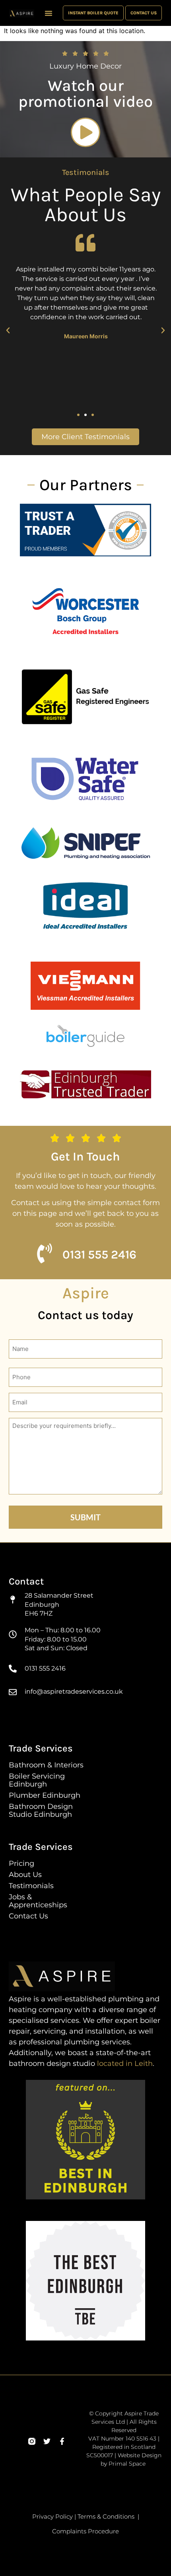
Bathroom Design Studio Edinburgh (41, 1810)
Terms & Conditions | (108, 2516)
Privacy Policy (52, 2516)
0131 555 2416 (99, 1255)
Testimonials (31, 1886)
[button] (49, 13)
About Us (25, 1875)
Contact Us (28, 1916)
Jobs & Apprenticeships (38, 1901)
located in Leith (125, 2064)
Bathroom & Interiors (46, 1765)
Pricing (21, 1863)
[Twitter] (47, 2441)
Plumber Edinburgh (45, 1795)
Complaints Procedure (85, 2531)
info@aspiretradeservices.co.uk (74, 1691)
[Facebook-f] (62, 2441)
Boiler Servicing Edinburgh (37, 1780)
